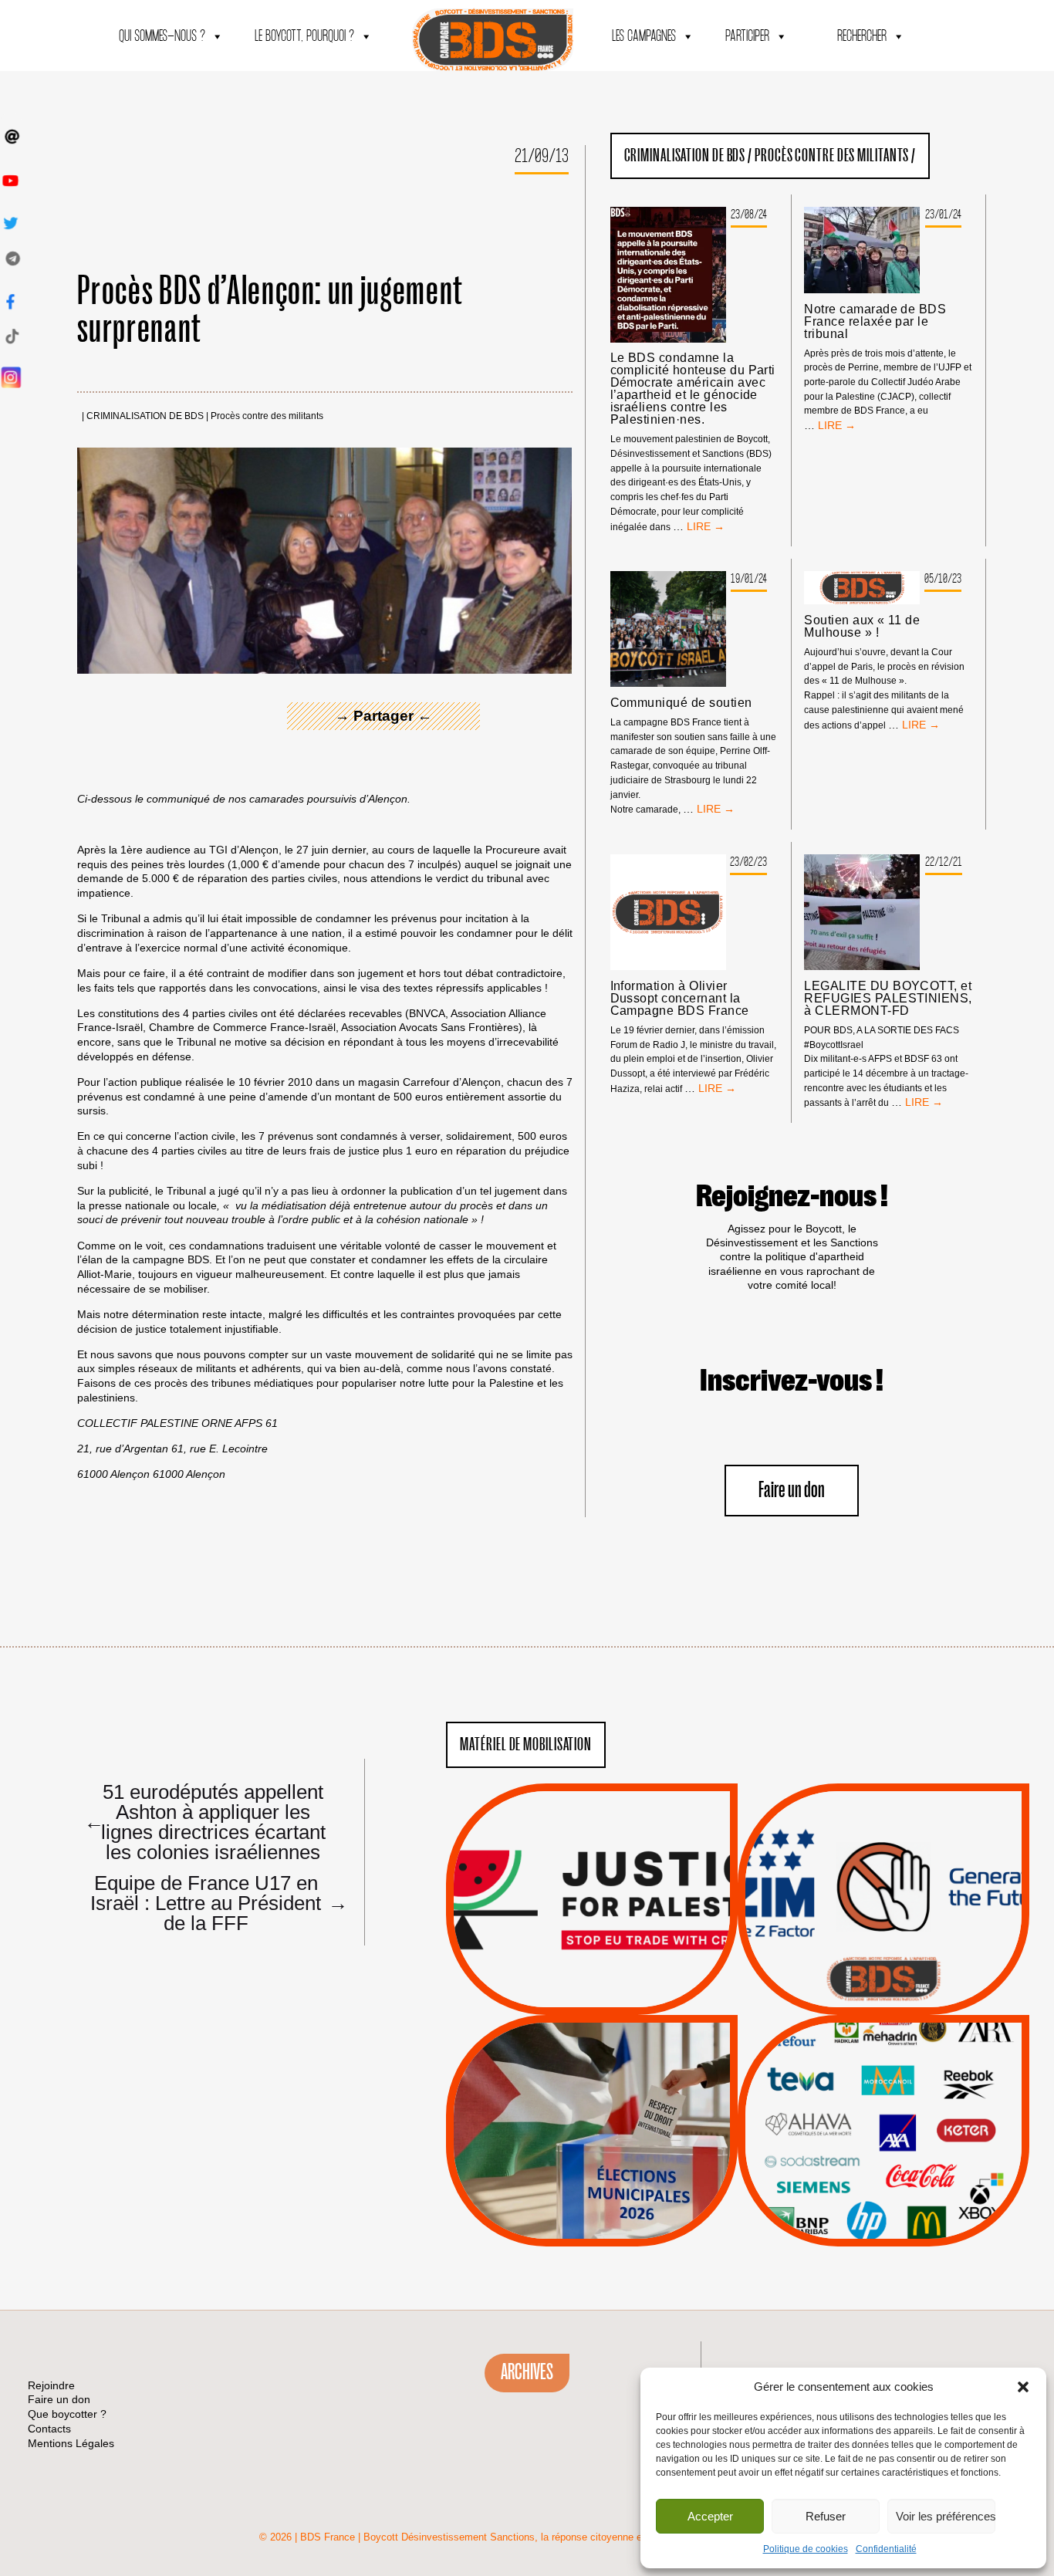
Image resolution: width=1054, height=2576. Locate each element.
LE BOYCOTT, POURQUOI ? (304, 37)
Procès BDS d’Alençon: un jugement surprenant (270, 311)
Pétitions (615, 1997)
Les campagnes (644, 37)
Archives (527, 2372)
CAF (915, 2103)
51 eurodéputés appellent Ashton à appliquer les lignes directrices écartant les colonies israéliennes (205, 1821)
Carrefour (867, 2122)
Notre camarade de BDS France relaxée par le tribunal (875, 322)
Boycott (855, 2064)
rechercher (862, 37)
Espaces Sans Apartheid (592, 2171)
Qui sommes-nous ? (162, 37)
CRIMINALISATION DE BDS (145, 416)
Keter (881, 2142)
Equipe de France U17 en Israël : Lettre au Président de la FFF (213, 1902)
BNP (881, 2103)
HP (909, 2122)
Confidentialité (886, 2549)
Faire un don (792, 1491)
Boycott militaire (883, 1963)
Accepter (710, 2516)
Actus (569, 1997)
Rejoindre (51, 2385)
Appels (561, 1978)
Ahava (904, 2083)
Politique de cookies (806, 2549)
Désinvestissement (935, 2064)
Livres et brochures (881, 2161)
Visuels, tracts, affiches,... (884, 2222)
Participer (747, 37)
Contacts (49, 2429)
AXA (847, 2103)
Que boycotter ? (883, 2038)
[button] (1023, 2387)
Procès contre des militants (267, 416)
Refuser (826, 2516)
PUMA (908, 2180)
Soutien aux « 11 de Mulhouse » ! (862, 627)
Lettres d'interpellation (884, 1983)
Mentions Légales (71, 2443)
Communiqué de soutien (681, 703)
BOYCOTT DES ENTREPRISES (884, 1940)
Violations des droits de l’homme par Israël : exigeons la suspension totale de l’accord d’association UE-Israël (592, 1878)
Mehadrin (861, 2180)
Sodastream (882, 2200)
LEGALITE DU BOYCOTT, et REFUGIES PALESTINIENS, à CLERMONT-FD (888, 999)
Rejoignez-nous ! (792, 1197)
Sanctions (615, 1978)
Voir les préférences (946, 2516)
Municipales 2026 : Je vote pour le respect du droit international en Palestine (592, 2087)
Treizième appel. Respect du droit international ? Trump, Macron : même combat (883, 1855)
